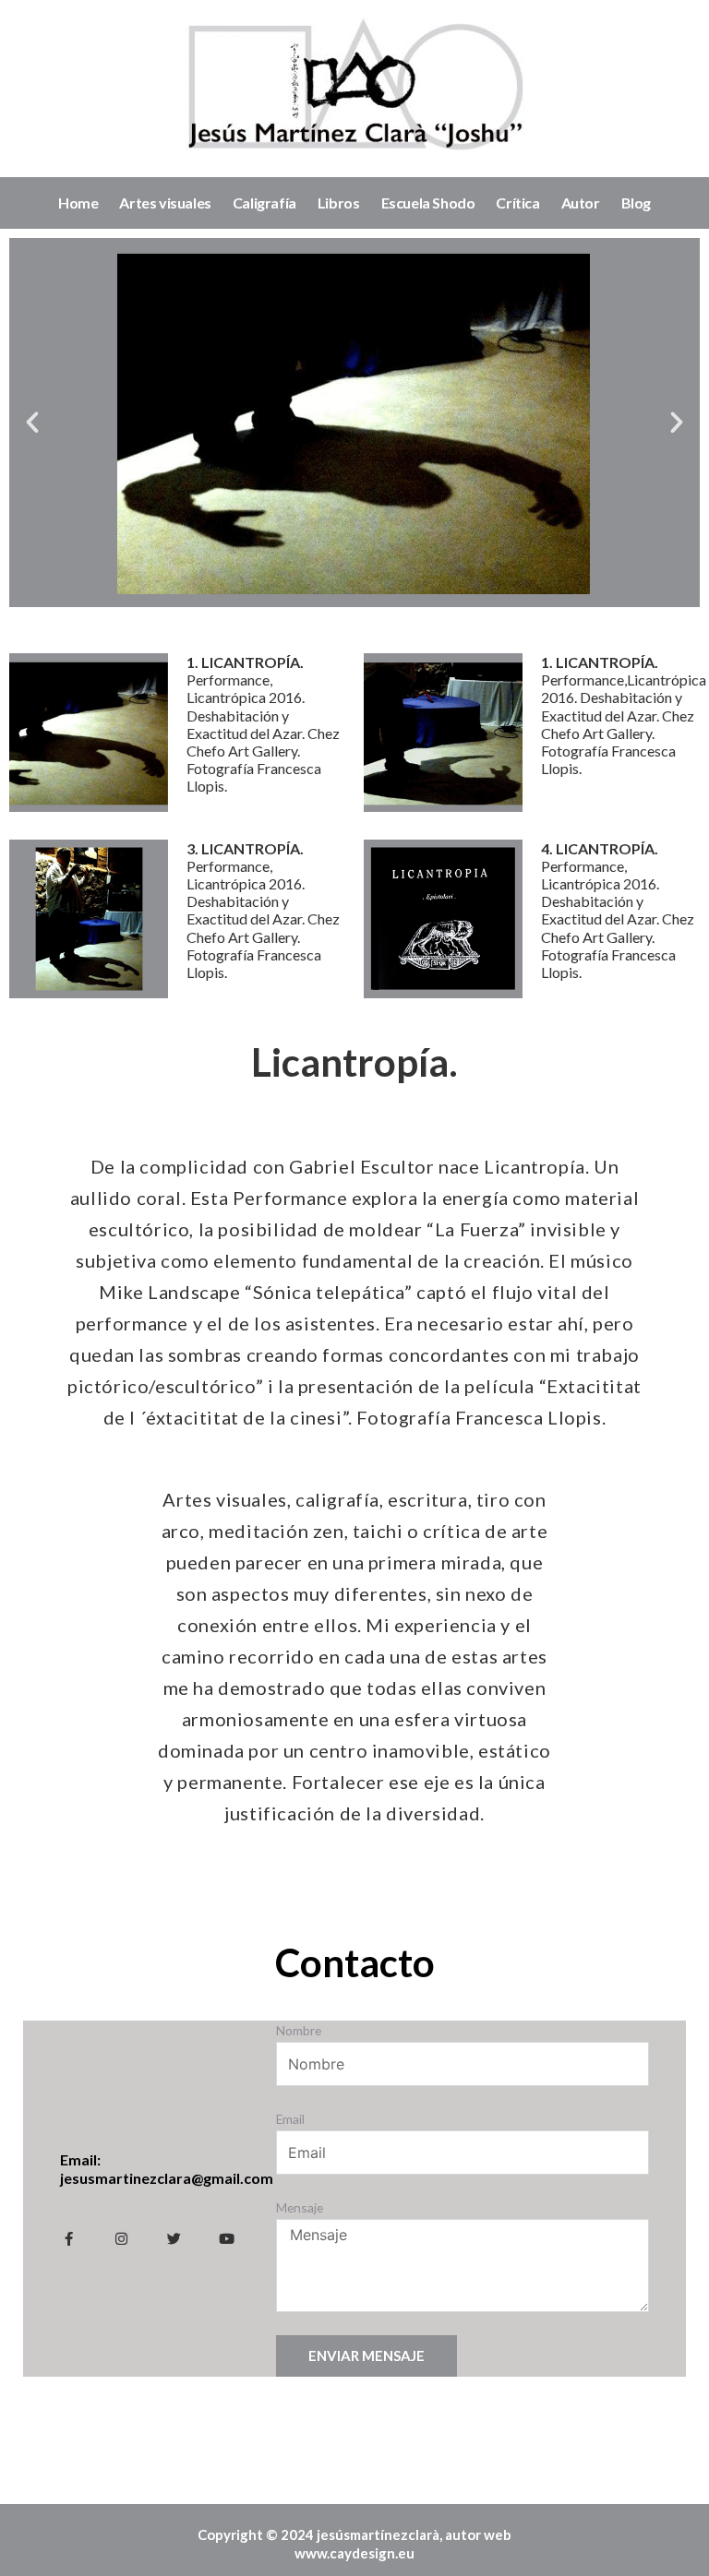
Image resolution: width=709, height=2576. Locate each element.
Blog (636, 203)
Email (290, 2119)
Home (78, 203)
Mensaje (300, 2207)
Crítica (517, 203)
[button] (32, 423)
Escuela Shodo (428, 203)
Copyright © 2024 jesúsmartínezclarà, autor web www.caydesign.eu (354, 2544)
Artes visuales (165, 203)
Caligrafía (264, 203)
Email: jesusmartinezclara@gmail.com (167, 2169)
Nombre (299, 2030)
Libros (339, 203)
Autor (581, 203)
